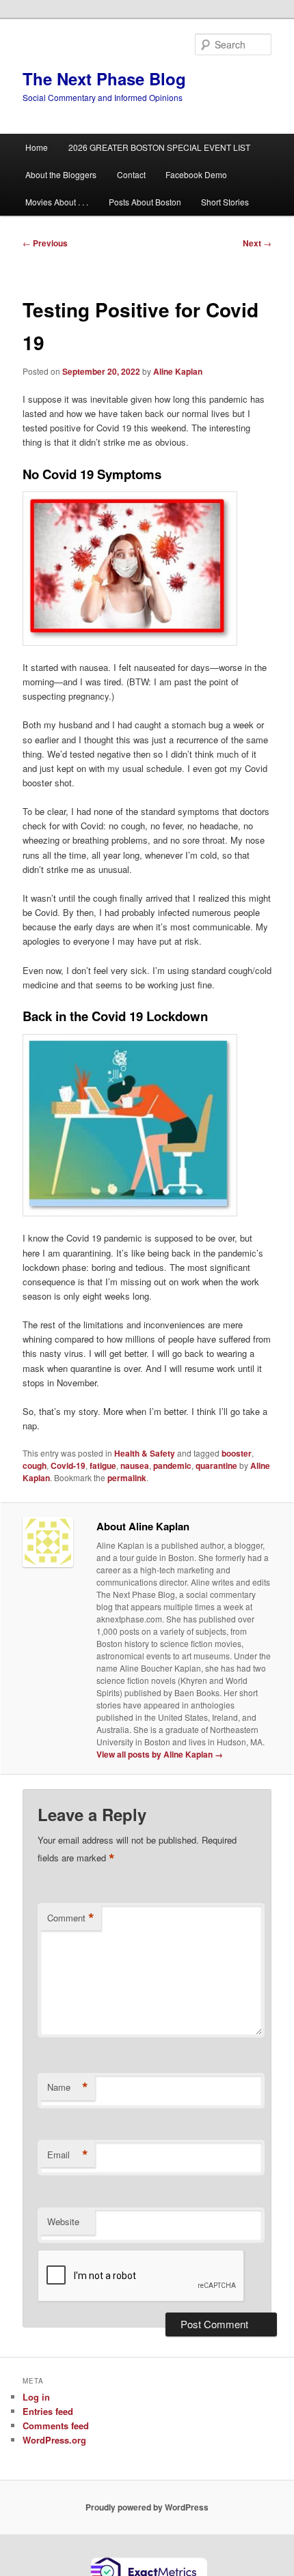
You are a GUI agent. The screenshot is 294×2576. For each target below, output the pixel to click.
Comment (71, 1918)
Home (37, 147)
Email (68, 2155)
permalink (127, 1478)
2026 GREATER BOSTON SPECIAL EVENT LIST (159, 147)
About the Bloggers (61, 174)
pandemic (172, 1465)
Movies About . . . (57, 202)
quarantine (216, 1465)
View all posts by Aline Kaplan (160, 1754)
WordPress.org (54, 2440)
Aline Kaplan (178, 371)
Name (68, 2087)
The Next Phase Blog (104, 78)
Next (257, 243)
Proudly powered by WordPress (147, 2507)
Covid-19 (68, 1465)
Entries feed (48, 2411)
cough (35, 1465)
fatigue (103, 1465)
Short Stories (225, 202)
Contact (131, 174)
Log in (36, 2397)
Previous (45, 243)
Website (63, 2221)
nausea (135, 1465)
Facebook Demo (196, 174)
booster (237, 1453)
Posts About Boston (145, 202)
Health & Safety (145, 1453)
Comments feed (56, 2425)
